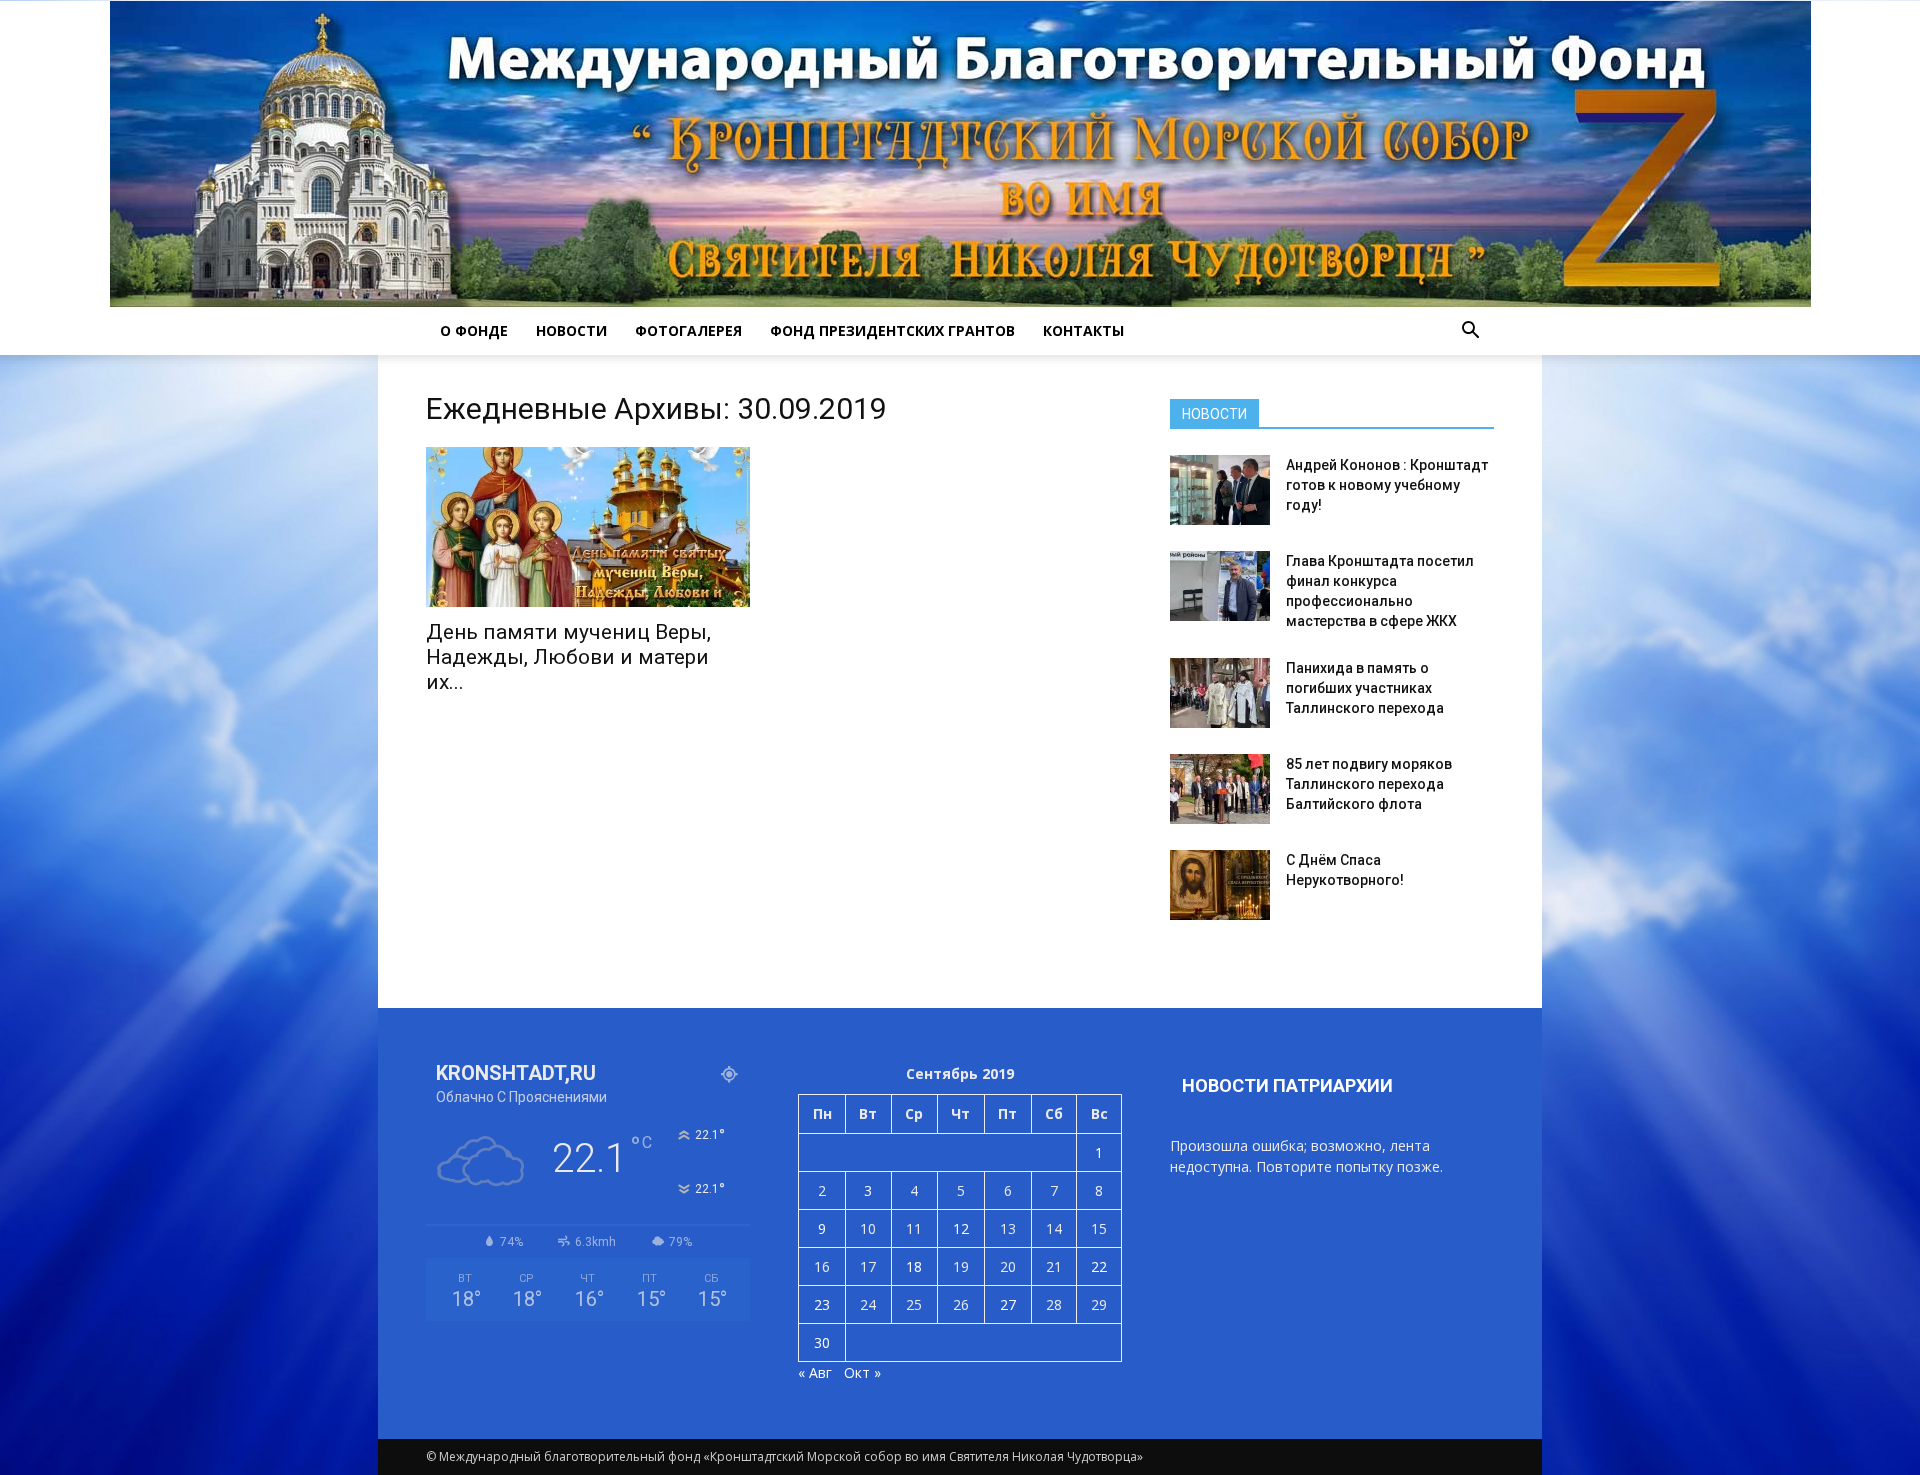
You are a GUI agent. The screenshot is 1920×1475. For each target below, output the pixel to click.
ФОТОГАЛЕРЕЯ (688, 330)
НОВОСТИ (571, 330)
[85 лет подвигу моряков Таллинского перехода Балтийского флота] (1220, 789)
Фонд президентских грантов (892, 330)
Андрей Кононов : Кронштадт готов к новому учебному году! (1387, 485)
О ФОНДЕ (474, 330)
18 (914, 1266)
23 (822, 1304)
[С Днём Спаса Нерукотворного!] (1220, 885)
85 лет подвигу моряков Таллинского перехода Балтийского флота (1369, 784)
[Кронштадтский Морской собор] (960, 154)
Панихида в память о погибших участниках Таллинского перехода (1365, 688)
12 (961, 1228)
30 (822, 1342)
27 (1008, 1304)
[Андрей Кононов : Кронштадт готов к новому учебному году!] (1220, 490)
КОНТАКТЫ (1083, 330)
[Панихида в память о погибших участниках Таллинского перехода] (1220, 693)
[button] (1470, 331)
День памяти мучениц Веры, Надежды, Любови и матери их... (568, 657)
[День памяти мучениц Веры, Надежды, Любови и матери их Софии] (588, 527)
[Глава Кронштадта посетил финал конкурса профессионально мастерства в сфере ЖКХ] (1220, 586)
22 (1099, 1266)
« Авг (815, 1372)
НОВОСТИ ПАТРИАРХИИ (1287, 1085)
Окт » (862, 1372)
